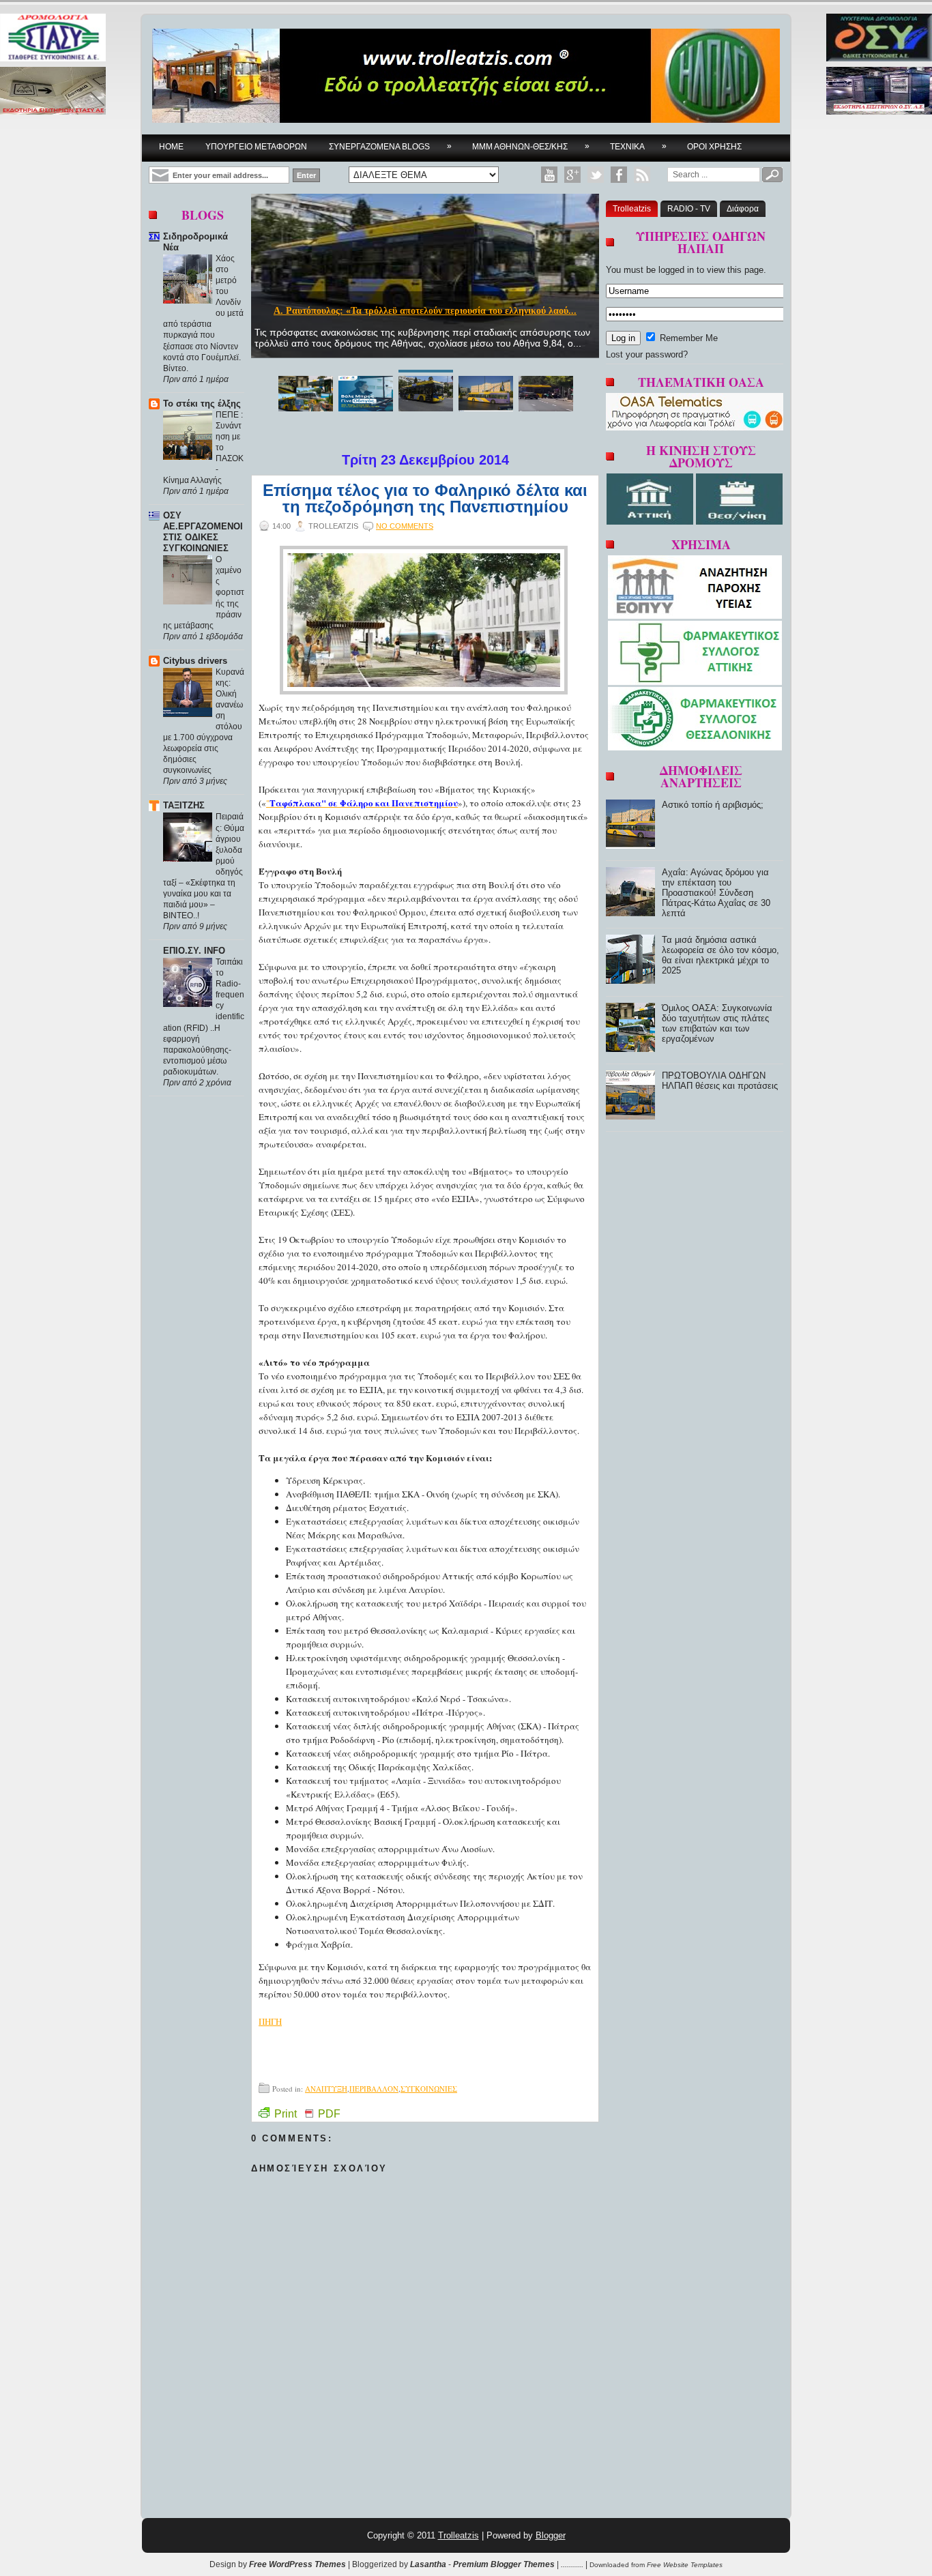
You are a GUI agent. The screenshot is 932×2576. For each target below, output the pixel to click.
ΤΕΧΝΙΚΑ (638, 146)
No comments (405, 526)
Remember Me (687, 338)
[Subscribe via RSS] (642, 175)
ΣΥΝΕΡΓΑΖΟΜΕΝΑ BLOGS (390, 146)
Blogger (551, 2535)
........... (572, 2564)
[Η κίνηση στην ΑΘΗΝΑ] (651, 522)
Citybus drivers (195, 661)
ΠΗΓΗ (270, 2021)
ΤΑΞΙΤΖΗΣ (184, 805)
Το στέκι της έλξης (202, 404)
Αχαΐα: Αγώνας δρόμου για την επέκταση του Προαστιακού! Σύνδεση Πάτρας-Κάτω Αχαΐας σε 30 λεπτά (716, 893)
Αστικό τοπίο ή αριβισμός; (713, 805)
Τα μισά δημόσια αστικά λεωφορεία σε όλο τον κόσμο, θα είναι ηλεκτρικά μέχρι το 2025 (720, 955)
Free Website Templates (685, 2565)
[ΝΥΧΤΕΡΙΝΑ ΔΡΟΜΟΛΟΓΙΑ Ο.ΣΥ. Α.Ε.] (879, 39)
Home (171, 147)
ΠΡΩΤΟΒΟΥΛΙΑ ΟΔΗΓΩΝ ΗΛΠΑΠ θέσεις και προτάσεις (720, 1081)
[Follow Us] (596, 175)
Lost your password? (647, 354)
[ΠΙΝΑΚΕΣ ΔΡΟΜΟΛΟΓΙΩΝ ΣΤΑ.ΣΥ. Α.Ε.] (53, 39)
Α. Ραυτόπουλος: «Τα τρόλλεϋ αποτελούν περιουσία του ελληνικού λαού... (425, 311)
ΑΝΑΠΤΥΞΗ (326, 2089)
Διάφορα (743, 209)
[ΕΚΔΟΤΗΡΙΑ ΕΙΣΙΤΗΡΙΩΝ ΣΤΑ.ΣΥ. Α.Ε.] (53, 92)
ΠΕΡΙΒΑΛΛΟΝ (374, 2089)
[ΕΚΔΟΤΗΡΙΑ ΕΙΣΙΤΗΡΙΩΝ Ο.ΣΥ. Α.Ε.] (879, 92)
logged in (676, 270)
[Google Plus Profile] (572, 175)
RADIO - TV (689, 209)
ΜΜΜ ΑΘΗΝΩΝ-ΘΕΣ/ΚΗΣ (531, 146)
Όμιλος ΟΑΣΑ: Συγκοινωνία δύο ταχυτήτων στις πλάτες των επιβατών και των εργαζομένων (717, 1023)
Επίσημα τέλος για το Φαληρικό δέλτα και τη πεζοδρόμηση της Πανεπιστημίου (425, 499)
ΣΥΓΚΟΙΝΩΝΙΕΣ (429, 2089)
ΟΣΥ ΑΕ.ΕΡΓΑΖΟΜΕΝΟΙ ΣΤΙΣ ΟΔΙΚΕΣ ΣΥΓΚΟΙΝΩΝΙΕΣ (203, 532)
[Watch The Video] (549, 175)
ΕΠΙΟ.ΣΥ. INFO (194, 951)
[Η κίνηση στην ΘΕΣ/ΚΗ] (739, 522)
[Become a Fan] (619, 175)
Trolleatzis (632, 209)
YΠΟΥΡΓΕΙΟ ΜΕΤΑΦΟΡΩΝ (256, 147)
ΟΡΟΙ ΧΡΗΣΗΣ (714, 147)
